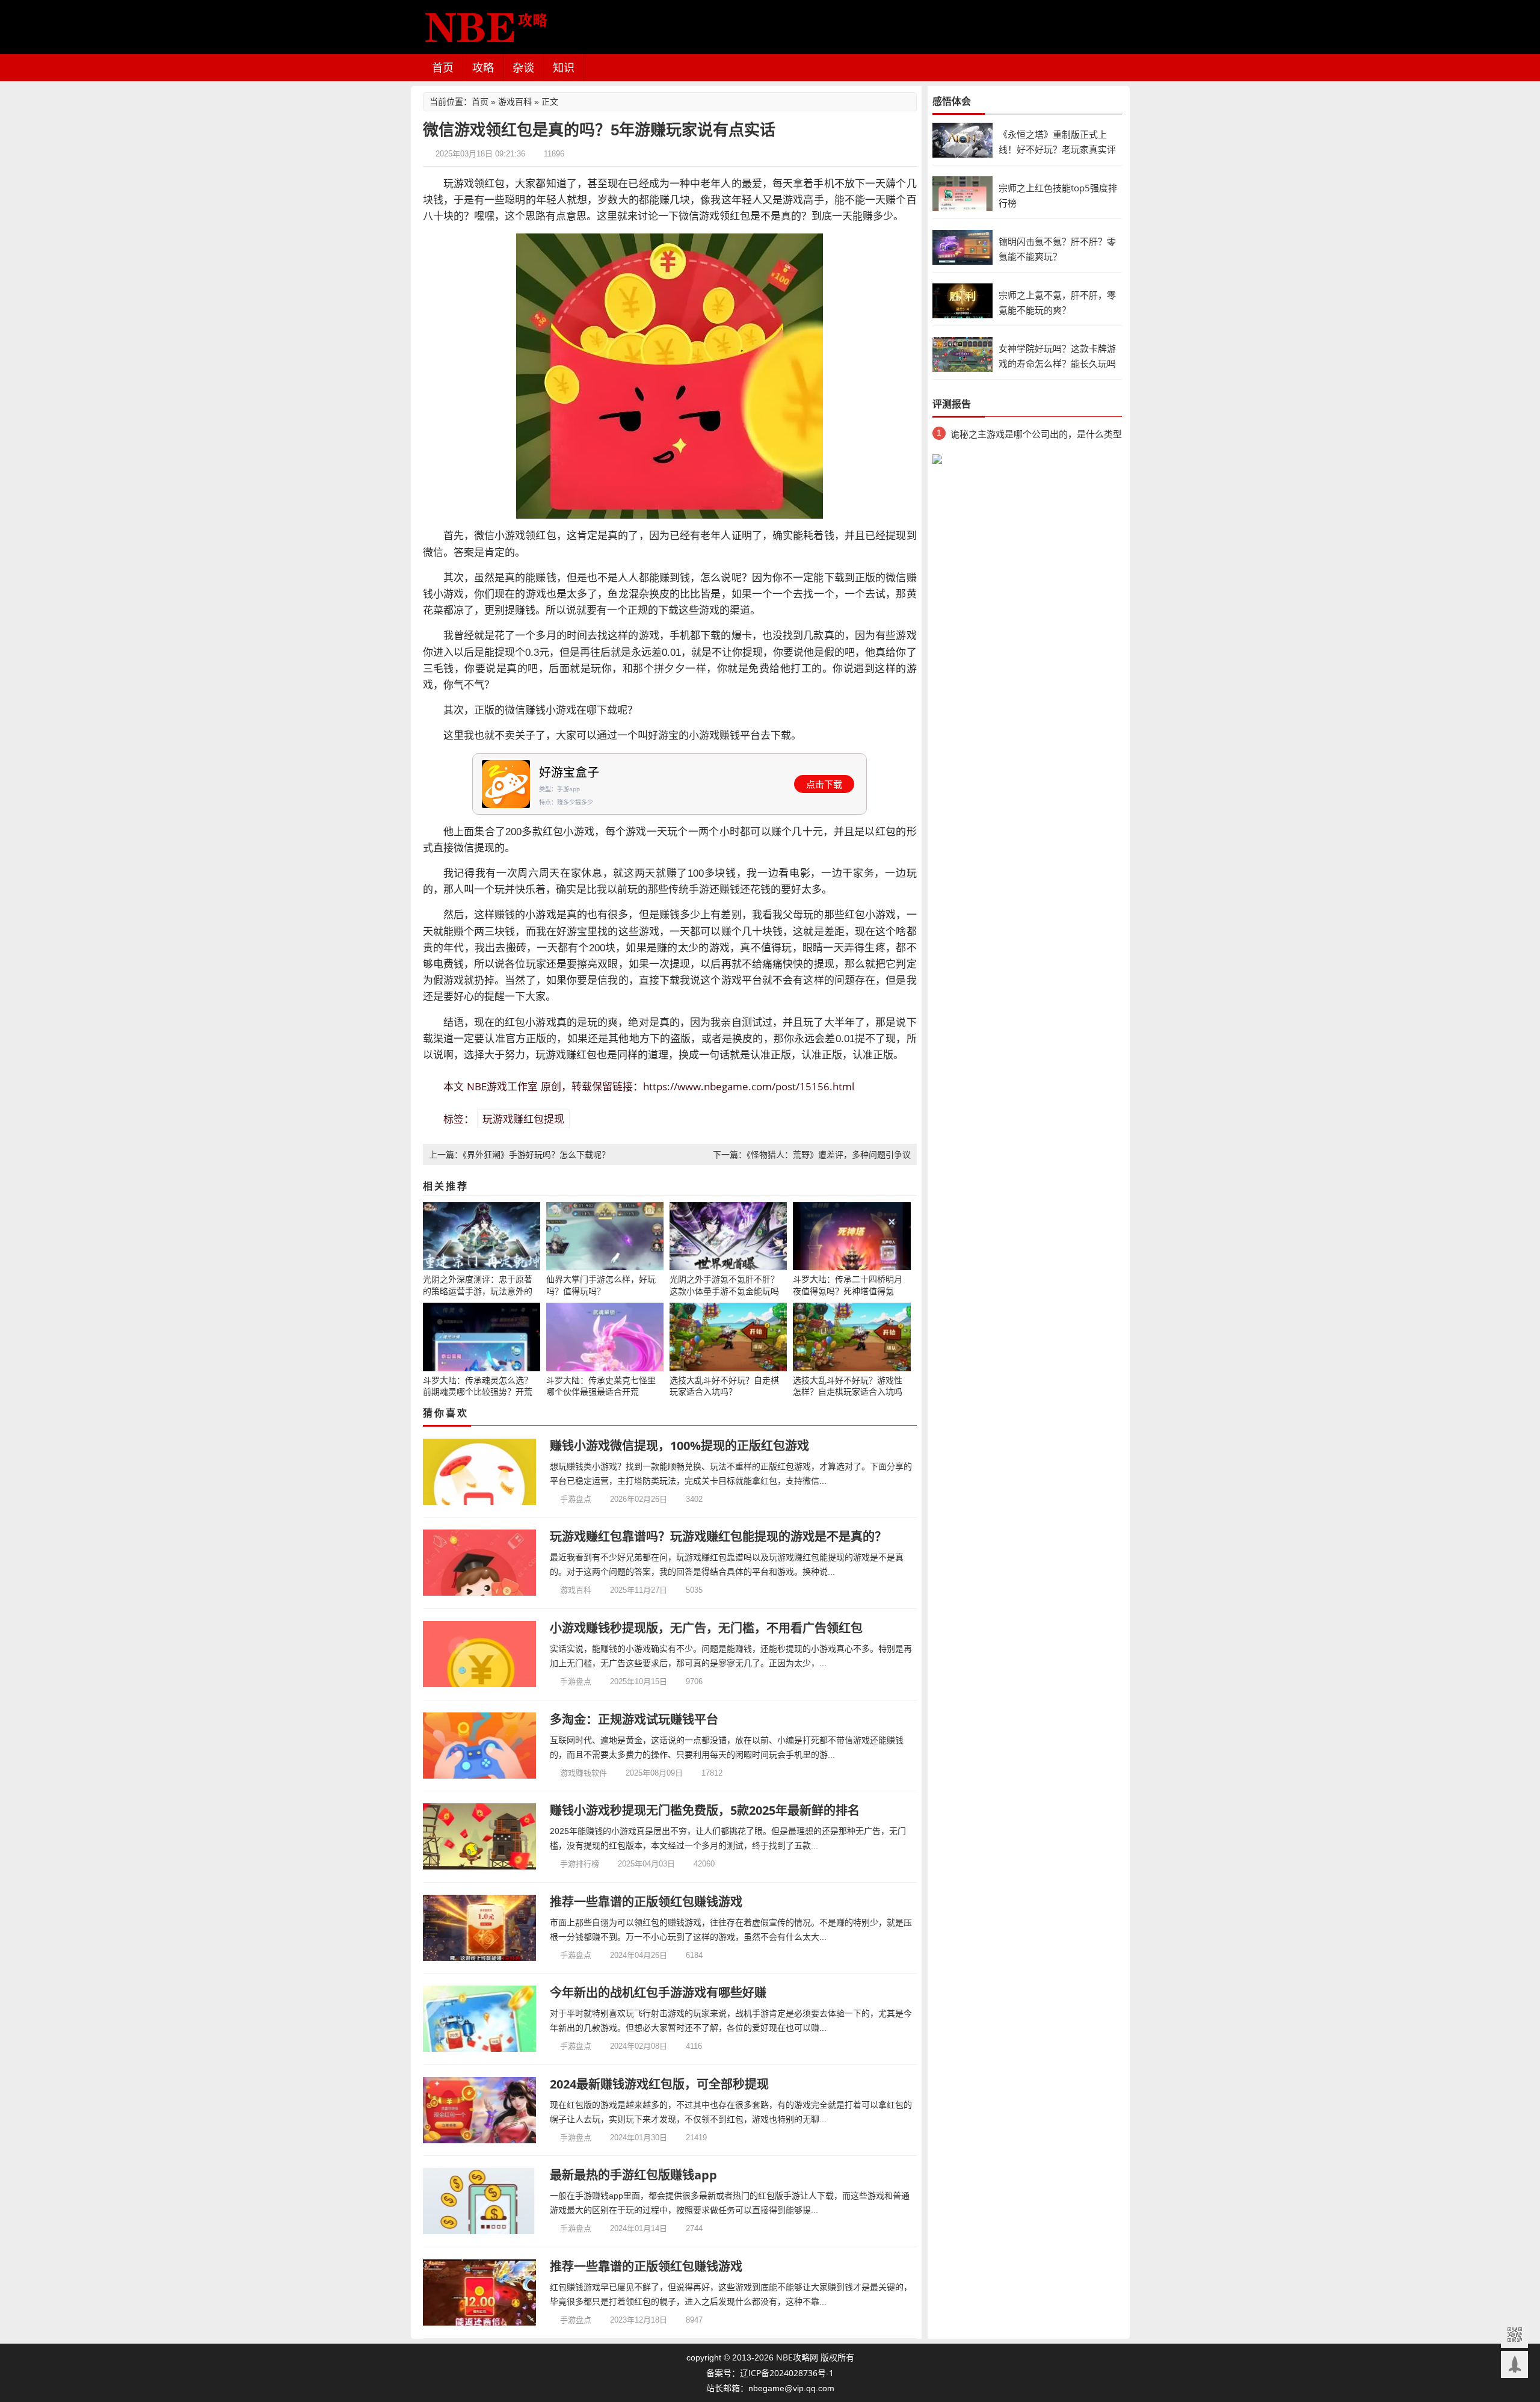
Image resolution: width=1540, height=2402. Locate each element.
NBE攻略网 (797, 2357)
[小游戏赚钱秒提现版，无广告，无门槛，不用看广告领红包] (480, 1654)
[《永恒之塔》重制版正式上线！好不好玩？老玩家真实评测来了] (962, 139)
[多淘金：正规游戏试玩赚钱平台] (480, 1746)
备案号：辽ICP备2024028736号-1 (770, 2373)
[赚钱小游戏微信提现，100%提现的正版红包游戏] (480, 1472)
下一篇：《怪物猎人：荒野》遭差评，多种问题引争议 (812, 1154)
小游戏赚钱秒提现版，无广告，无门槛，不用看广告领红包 (706, 1628)
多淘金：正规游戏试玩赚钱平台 (634, 1719)
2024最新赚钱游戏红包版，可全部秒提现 (659, 2084)
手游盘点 (576, 1499)
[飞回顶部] (1514, 2364)
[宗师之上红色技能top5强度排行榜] (962, 193)
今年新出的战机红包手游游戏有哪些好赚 (658, 1993)
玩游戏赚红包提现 (523, 1119)
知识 (564, 67)
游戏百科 (515, 101)
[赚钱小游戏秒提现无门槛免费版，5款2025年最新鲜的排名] (480, 1836)
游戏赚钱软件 (584, 1773)
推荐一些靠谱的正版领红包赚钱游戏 (646, 1902)
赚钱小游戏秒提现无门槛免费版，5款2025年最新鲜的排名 (705, 1810)
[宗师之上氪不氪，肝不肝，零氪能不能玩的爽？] (962, 300)
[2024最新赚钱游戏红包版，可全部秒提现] (480, 2110)
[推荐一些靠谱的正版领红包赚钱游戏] (480, 1928)
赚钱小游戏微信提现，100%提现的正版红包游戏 (679, 1446)
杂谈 (523, 67)
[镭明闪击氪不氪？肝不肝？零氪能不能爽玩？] (962, 246)
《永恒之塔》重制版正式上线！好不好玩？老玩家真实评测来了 (1057, 149)
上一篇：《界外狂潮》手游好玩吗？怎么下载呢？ (519, 1154)
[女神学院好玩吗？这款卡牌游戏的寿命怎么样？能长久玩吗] (962, 354)
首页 (443, 67)
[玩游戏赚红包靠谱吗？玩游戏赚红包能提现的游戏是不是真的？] (480, 1563)
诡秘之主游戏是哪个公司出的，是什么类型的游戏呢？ (1036, 436)
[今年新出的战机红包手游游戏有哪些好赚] (480, 2019)
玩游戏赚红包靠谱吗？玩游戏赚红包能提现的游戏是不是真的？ (718, 1536)
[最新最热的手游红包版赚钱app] (480, 2201)
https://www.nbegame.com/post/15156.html (749, 1086)
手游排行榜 (580, 1863)
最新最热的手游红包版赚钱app (633, 2175)
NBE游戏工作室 (502, 1086)
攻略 (483, 67)
